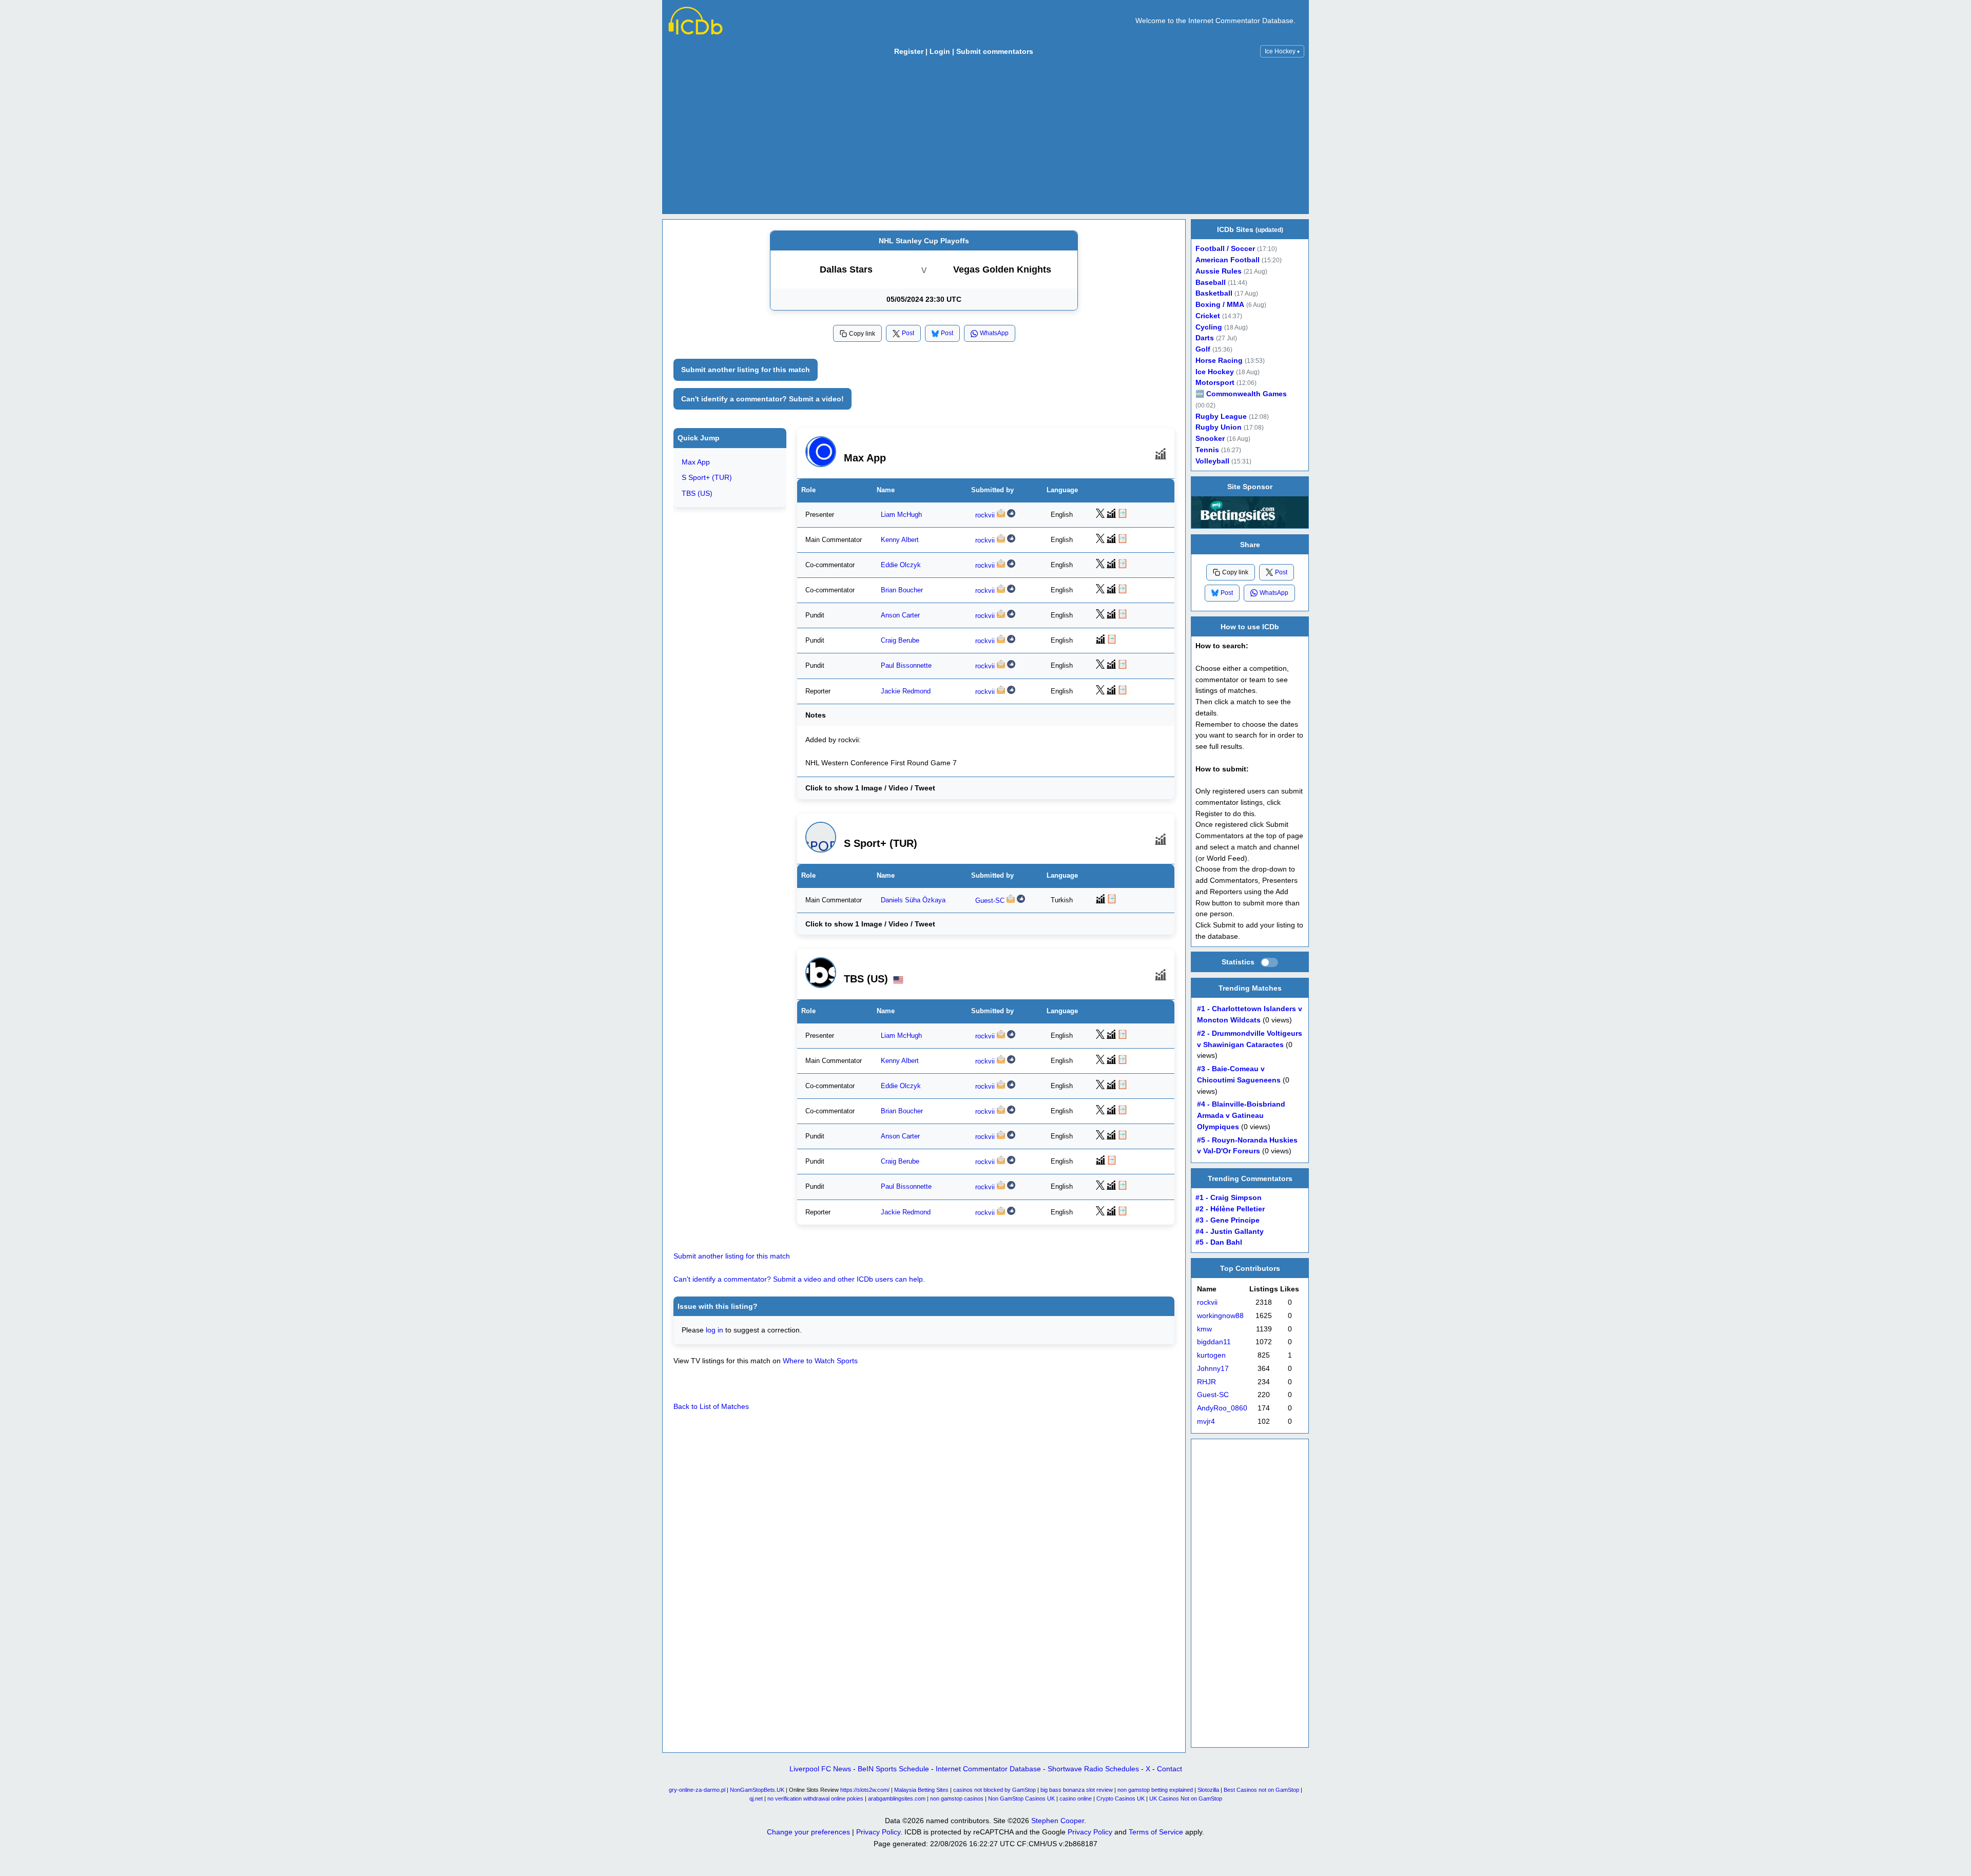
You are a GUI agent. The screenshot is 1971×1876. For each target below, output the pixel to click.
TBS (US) (697, 493)
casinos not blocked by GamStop (994, 1790)
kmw (1204, 1329)
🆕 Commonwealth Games (1241, 394)
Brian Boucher (902, 590)
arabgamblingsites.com (897, 1798)
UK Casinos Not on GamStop (1186, 1798)
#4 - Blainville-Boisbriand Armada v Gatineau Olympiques (1241, 1116)
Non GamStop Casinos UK (1021, 1798)
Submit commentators (995, 51)
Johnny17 (1213, 1369)
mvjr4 (1206, 1421)
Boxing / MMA (1220, 305)
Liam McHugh (901, 515)
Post (908, 333)
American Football (1228, 260)
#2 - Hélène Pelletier (1230, 1209)
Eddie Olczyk (901, 565)
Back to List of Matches (711, 1406)
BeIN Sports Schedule (893, 1769)
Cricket (1208, 316)
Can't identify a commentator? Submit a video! (762, 399)
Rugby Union (1219, 427)
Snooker (1210, 439)
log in (714, 1330)
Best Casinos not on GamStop (1261, 1790)
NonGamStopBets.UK (757, 1790)
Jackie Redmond (906, 691)
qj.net (756, 1798)
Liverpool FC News (820, 1769)
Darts (1205, 338)
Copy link (862, 334)
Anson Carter (900, 616)
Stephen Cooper (1058, 1821)
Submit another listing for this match (746, 370)
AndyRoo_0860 (1222, 1408)
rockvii (985, 515)
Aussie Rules (1219, 271)
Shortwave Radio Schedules (1093, 1769)
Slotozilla (1208, 1790)
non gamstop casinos (957, 1798)
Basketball (1214, 293)
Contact (1170, 1769)
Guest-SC (990, 901)
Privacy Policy (878, 1832)
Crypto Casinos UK (1120, 1798)
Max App (696, 462)
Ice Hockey (1282, 51)
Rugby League (1221, 417)
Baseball (1211, 283)
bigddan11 (1214, 1342)
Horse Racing (1219, 361)
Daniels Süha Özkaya (913, 900)
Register (909, 51)
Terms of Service (1156, 1832)
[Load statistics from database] (1269, 962)
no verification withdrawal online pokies (815, 1798)
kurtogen (1211, 1355)
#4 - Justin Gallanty (1230, 1231)
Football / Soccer (1225, 249)
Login (940, 51)
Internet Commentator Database (988, 1769)
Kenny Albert (900, 540)
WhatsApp (994, 333)
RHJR (1206, 1382)
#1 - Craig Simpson (1229, 1198)
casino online (1076, 1798)
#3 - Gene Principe (1228, 1220)
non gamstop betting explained (1155, 1790)
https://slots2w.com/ (865, 1790)
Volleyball (1212, 461)
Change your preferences (808, 1832)
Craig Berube (900, 641)
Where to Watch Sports (820, 1361)
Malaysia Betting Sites (921, 1790)
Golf (1203, 349)
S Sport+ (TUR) (707, 477)
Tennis (1207, 450)
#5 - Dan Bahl (1219, 1242)
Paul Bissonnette (906, 666)
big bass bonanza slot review (1077, 1790)
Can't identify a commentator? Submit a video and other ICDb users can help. (799, 1279)
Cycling (1209, 327)
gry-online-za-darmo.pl (697, 1790)
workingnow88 (1220, 1316)
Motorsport (1215, 383)
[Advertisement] (985, 138)
